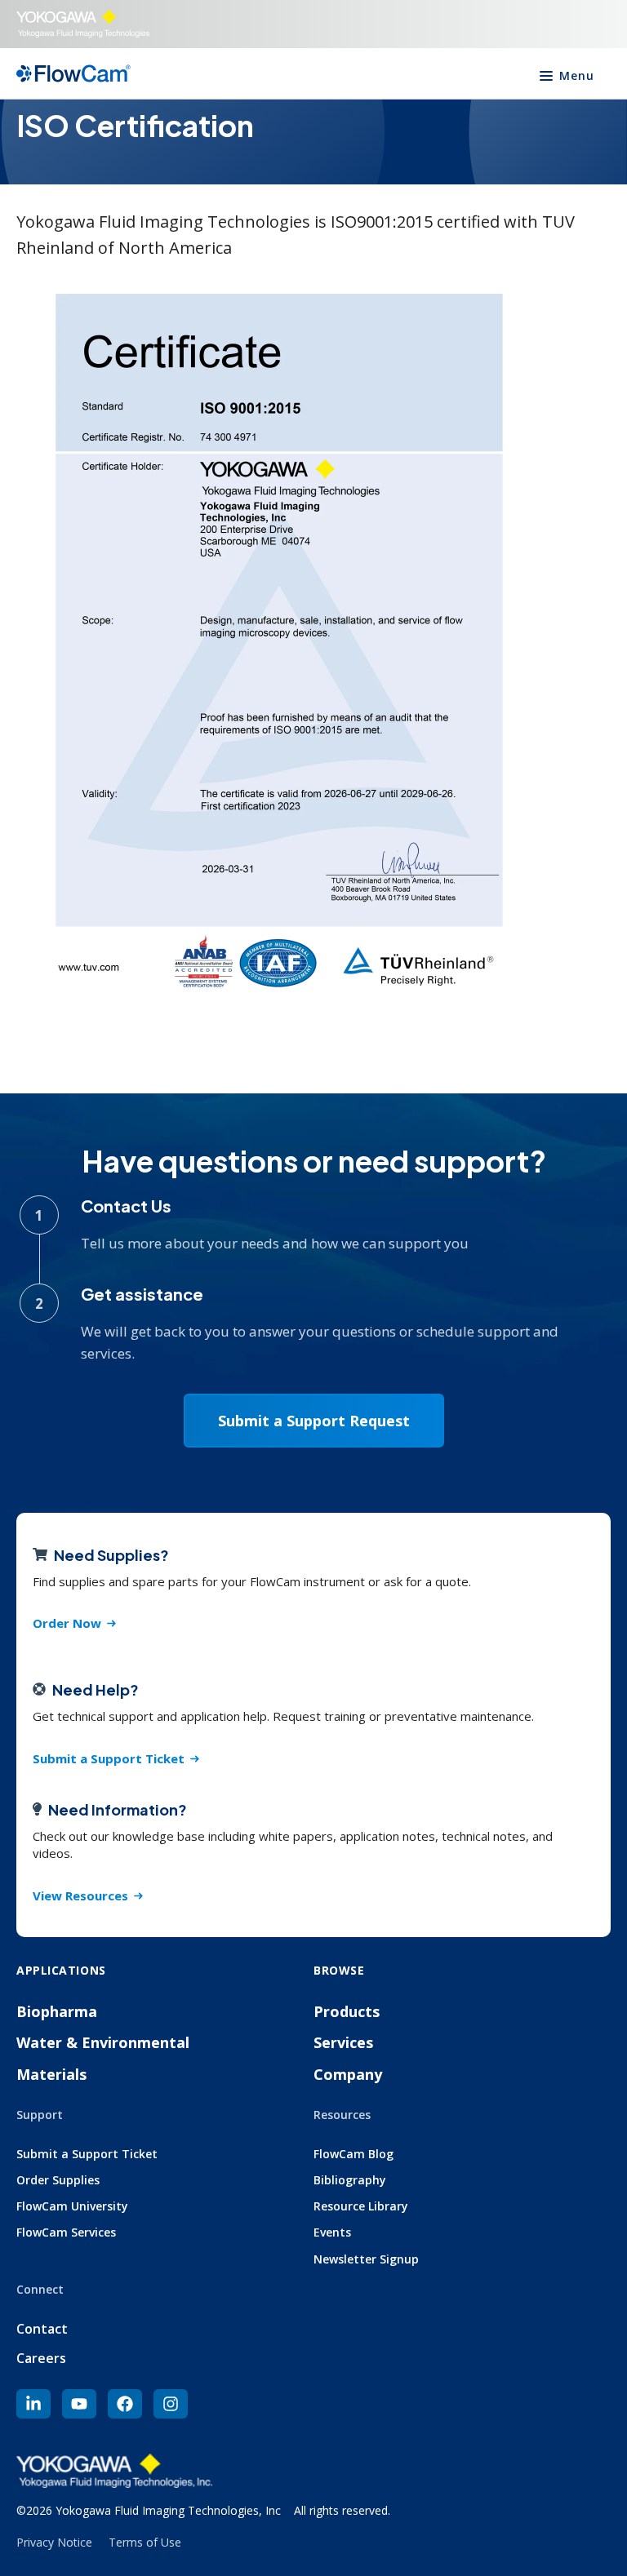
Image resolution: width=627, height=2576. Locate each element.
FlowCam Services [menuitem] (66, 2232)
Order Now (67, 1623)
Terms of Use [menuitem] (145, 2542)
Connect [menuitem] (40, 2289)
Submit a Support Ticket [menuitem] (87, 2154)
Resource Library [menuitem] (361, 2206)
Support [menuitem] (40, 2115)
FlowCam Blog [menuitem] (354, 2154)
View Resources (80, 1895)
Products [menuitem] (347, 2011)
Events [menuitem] (332, 2232)
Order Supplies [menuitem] (58, 2180)
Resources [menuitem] (342, 2115)
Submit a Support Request (314, 1421)
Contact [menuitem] (42, 2329)
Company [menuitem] (348, 2074)
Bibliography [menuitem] (350, 2180)
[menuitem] (33, 2404)
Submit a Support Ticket (109, 1758)
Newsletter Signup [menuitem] (366, 2259)
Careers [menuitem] (41, 2358)
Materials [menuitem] (51, 2074)
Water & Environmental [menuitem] (103, 2042)
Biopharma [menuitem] (57, 2011)
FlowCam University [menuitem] (72, 2206)
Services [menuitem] (343, 2042)
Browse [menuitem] (339, 1970)
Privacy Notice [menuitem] (54, 2542)
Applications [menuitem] (61, 1970)
